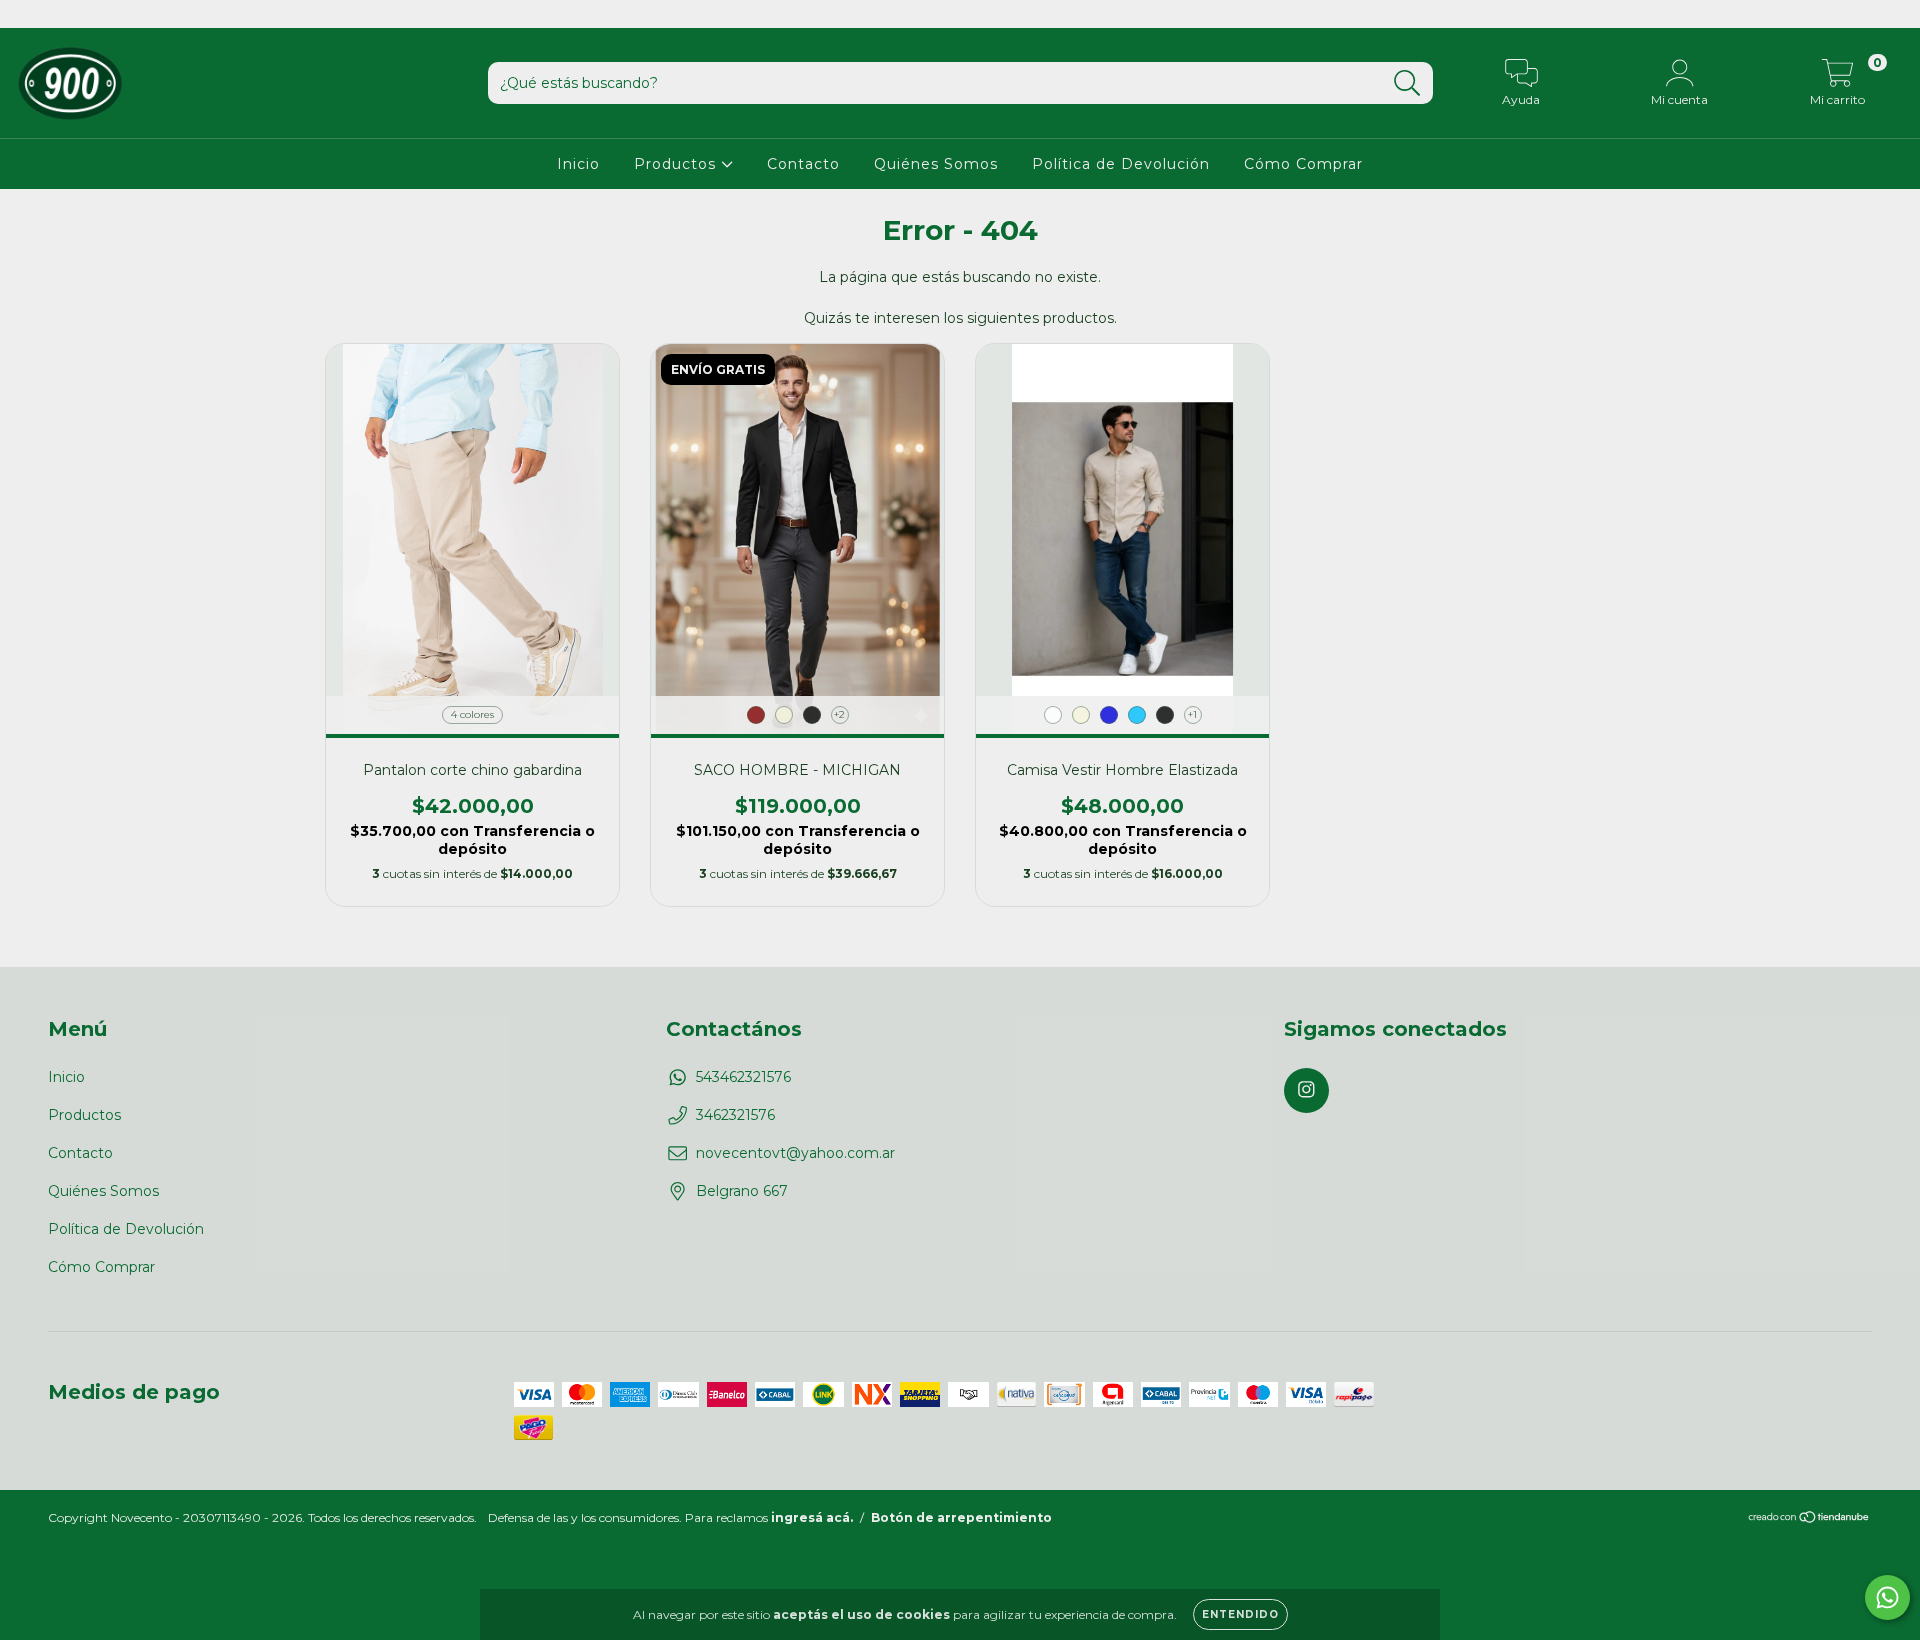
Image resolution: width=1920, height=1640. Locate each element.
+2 (839, 714)
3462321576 (735, 1115)
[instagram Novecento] (28, 14)
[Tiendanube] (1809, 1518)
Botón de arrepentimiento (961, 1517)
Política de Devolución (1121, 164)
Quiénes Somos (936, 164)
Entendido (1240, 1614)
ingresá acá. (812, 1517)
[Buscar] (1407, 83)
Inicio (578, 164)
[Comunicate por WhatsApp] (1887, 1597)
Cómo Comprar (1303, 164)
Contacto (803, 164)
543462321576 (743, 1077)
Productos (677, 164)
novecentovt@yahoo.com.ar (795, 1153)
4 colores (472, 714)
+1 (1192, 714)
